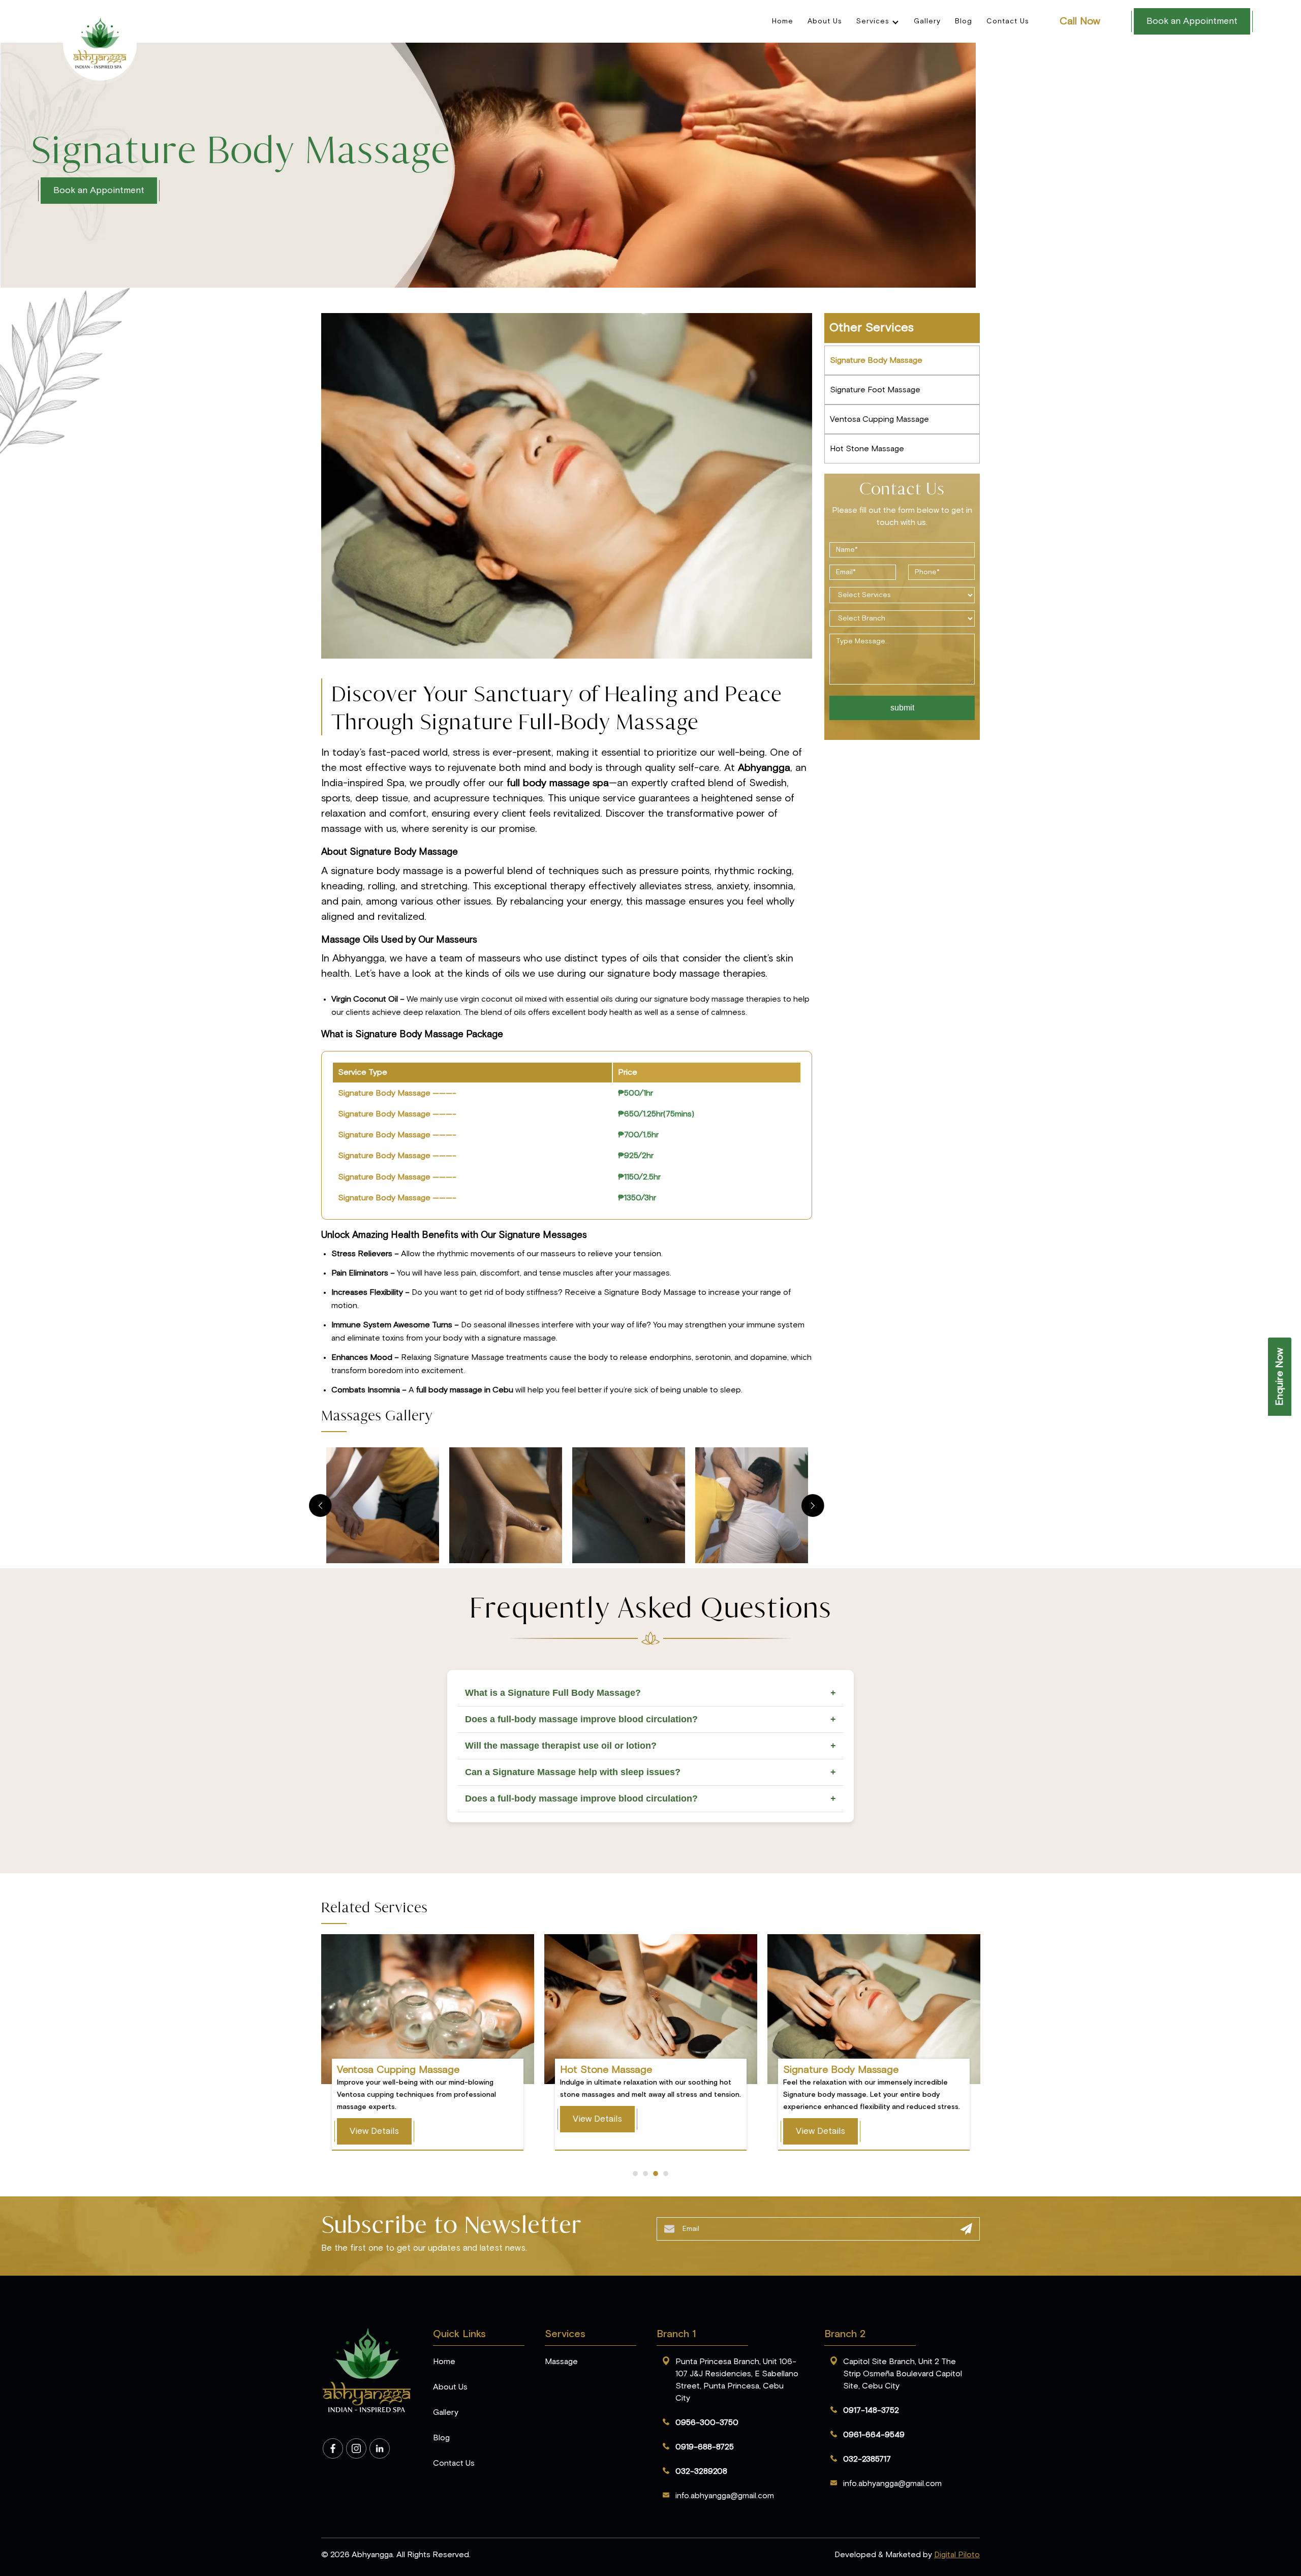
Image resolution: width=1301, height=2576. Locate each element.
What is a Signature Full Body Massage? (650, 1693)
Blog (964, 21)
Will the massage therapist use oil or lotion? (650, 1746)
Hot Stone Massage (867, 449)
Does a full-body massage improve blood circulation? (650, 1719)
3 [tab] (656, 2174)
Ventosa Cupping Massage (879, 419)
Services (873, 21)
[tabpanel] (650, 165)
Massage (561, 2362)
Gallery (927, 21)
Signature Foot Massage (875, 390)
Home (783, 21)
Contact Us (1008, 21)
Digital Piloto (957, 2555)
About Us (825, 21)
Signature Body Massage (876, 360)
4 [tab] (666, 2174)
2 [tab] (645, 2174)
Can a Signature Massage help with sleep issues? (650, 1772)
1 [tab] (635, 2174)
